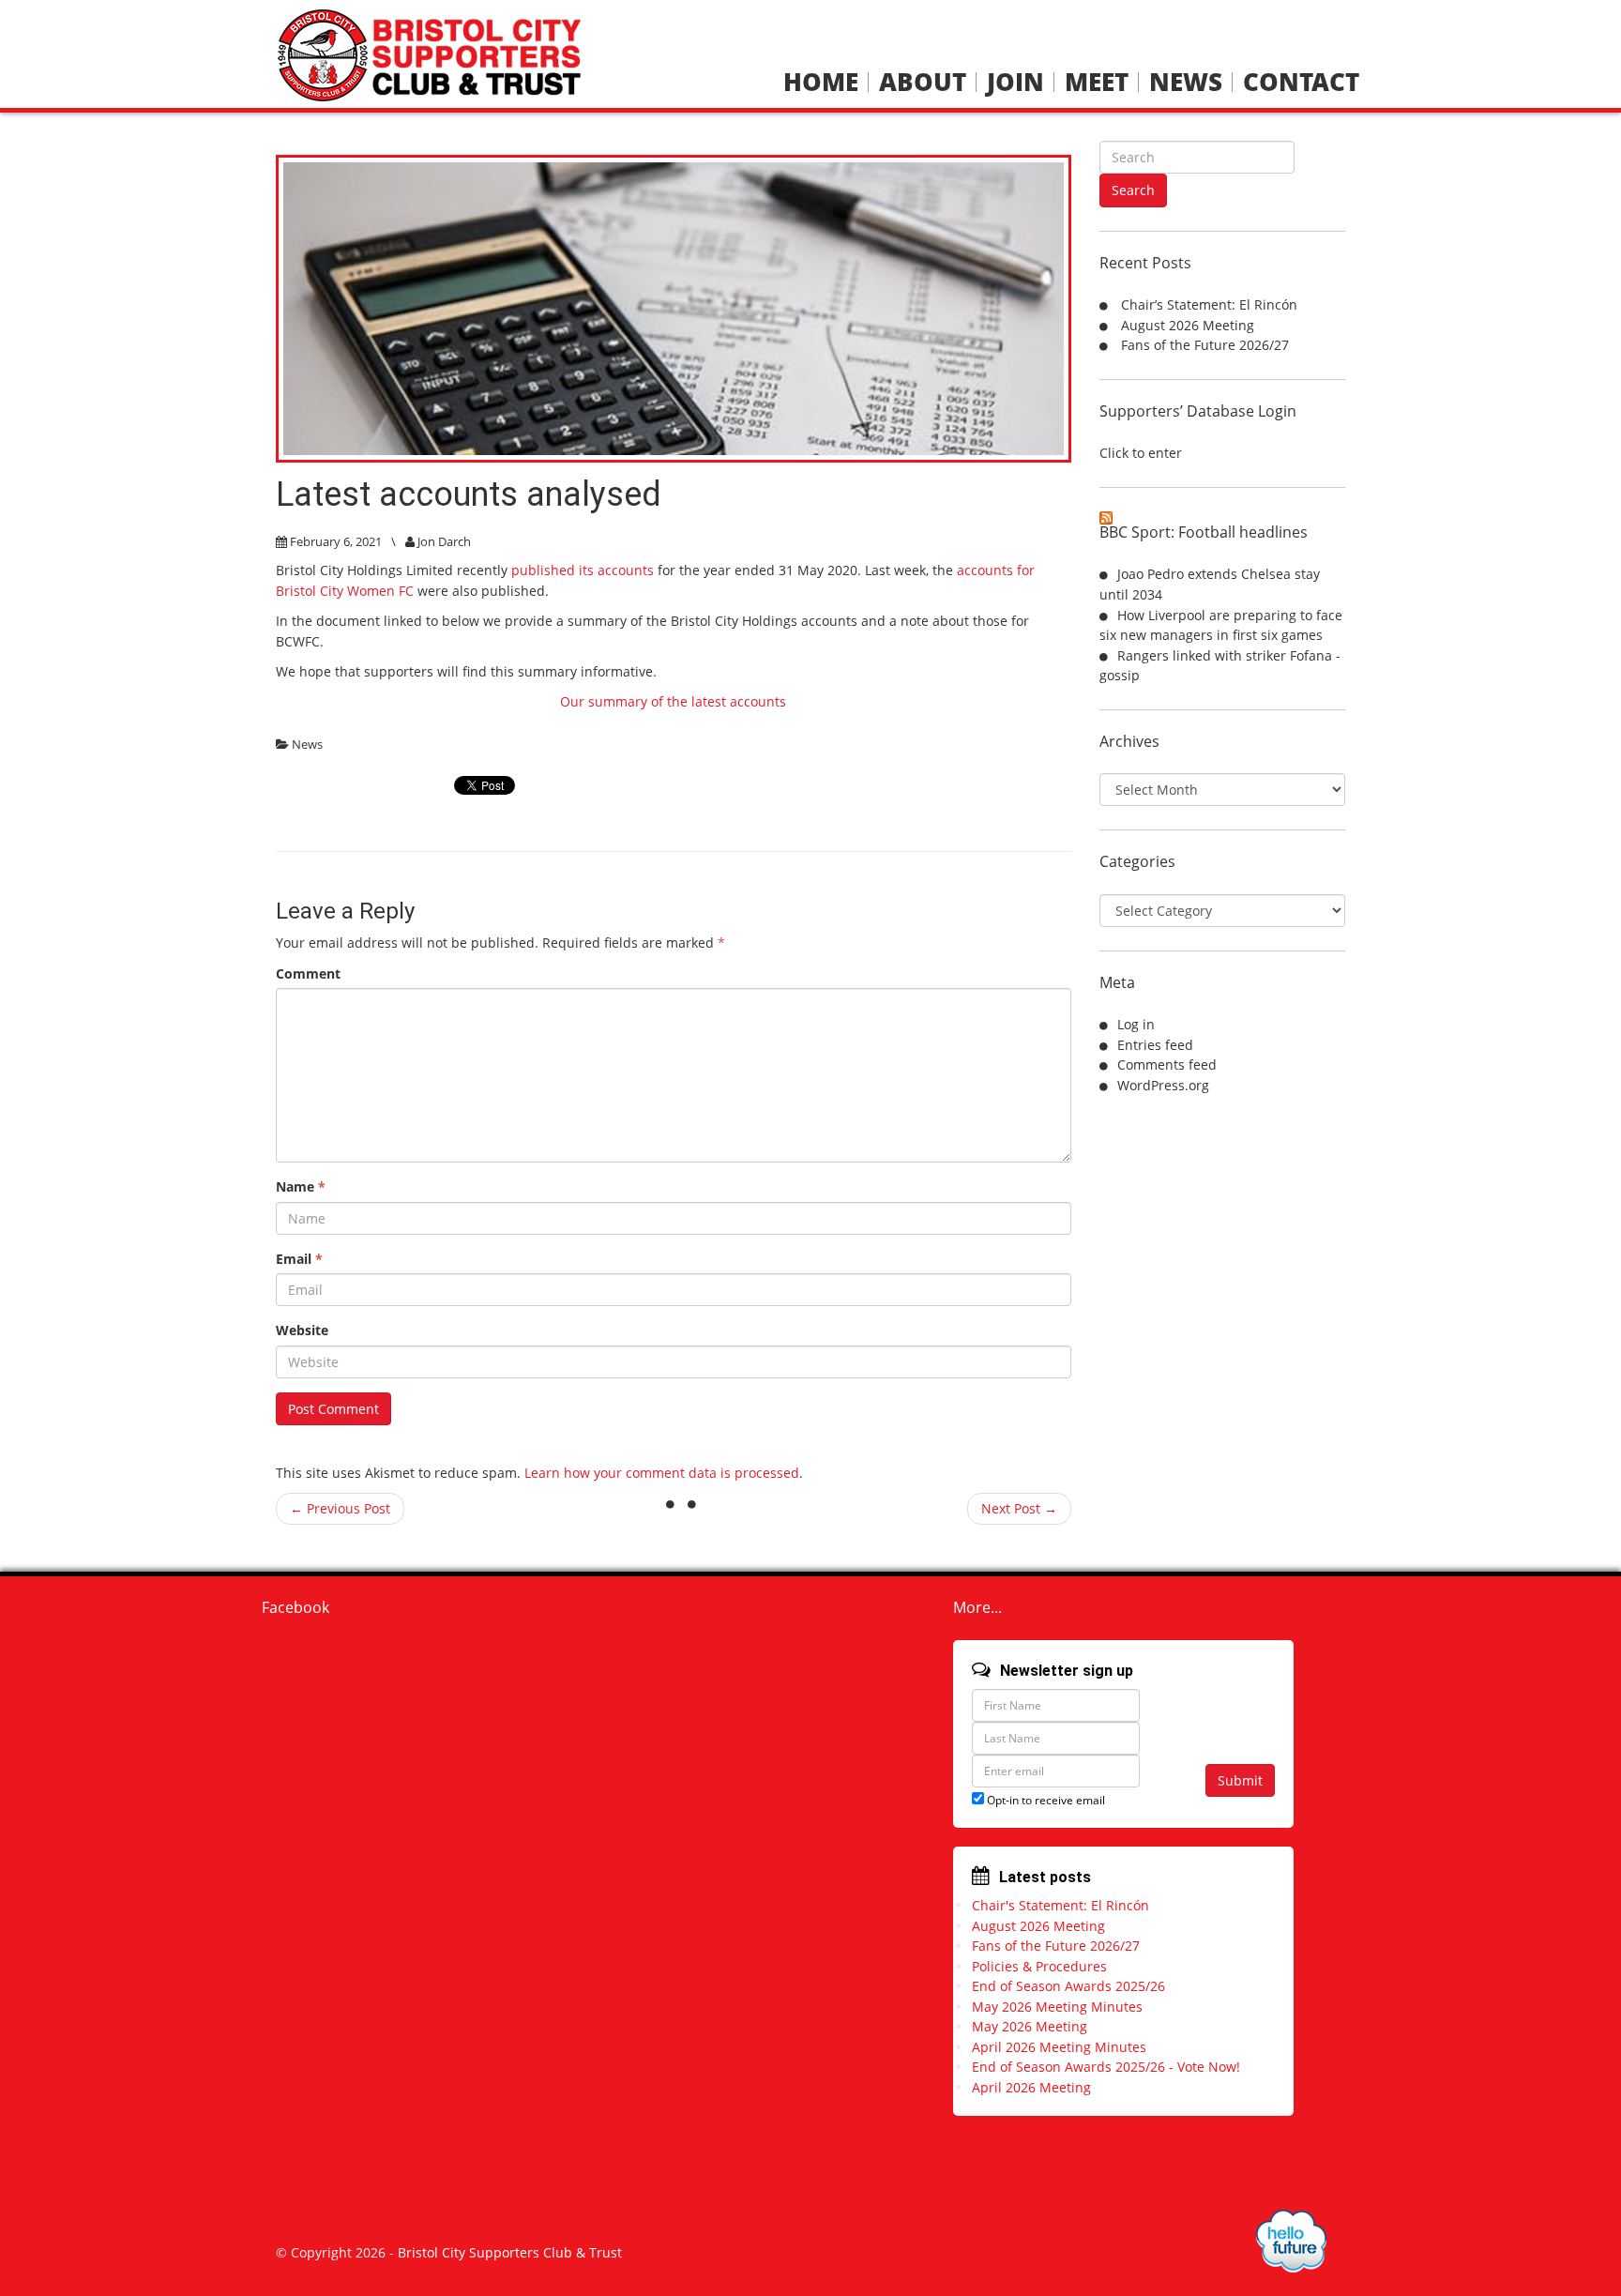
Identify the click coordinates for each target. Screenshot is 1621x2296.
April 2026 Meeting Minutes (1059, 2047)
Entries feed (1155, 1045)
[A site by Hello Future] (1291, 2241)
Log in (1136, 1024)
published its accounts (583, 570)
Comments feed (1167, 1064)
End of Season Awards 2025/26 (1068, 1986)
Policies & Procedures (1039, 1966)
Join (1015, 82)
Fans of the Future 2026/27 (1205, 345)
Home (821, 82)
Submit (1240, 1780)
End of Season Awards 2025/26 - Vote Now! (1106, 2067)
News (1186, 82)
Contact (1301, 82)
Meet (1097, 82)
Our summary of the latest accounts (673, 701)
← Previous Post (340, 1508)
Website (302, 1330)
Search (1133, 190)
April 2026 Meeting (1031, 2087)
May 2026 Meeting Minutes (1057, 2007)
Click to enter (1141, 453)
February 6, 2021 (336, 541)
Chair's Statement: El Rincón (1060, 1905)
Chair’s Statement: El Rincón (1209, 304)
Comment (308, 973)
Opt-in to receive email (1045, 1800)
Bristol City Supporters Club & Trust (510, 2252)
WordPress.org (1163, 1085)
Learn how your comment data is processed (662, 1473)
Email (299, 1259)
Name (301, 1186)
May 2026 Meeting (1030, 2026)
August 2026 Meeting (1188, 325)
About (923, 82)
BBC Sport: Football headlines (1204, 532)
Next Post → (1019, 1508)
